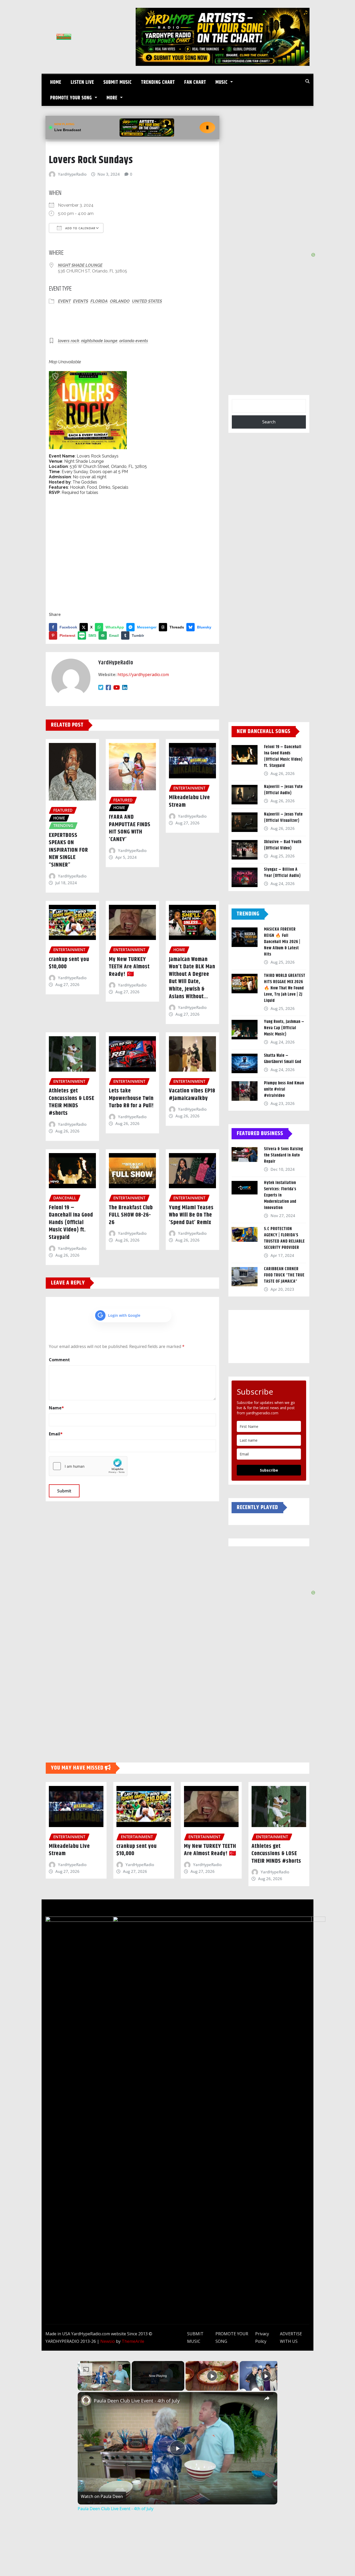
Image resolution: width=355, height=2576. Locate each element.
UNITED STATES (147, 301)
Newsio (108, 2341)
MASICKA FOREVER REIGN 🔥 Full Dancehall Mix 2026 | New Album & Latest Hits (282, 942)
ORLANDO (120, 301)
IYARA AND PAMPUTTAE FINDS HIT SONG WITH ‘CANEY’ (130, 828)
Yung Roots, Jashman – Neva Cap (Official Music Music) (284, 1028)
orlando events (134, 341)
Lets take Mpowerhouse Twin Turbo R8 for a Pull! (131, 1098)
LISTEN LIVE (82, 82)
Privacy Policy (262, 2338)
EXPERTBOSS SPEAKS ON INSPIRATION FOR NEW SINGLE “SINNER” (68, 850)
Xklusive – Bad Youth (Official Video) (283, 845)
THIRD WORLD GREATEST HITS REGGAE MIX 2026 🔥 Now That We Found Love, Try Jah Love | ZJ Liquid (285, 988)
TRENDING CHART (158, 82)
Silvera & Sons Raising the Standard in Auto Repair (284, 1155)
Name (56, 1408)
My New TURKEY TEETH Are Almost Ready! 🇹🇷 (129, 967)
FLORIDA (99, 301)
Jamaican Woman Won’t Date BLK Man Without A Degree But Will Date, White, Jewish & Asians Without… (192, 978)
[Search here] (307, 81)
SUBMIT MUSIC (118, 82)
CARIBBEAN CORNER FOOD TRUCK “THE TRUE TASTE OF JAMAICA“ (284, 1275)
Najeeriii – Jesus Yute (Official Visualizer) (283, 818)
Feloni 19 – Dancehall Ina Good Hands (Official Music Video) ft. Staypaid (71, 1223)
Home (56, 82)
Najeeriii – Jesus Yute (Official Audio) (283, 790)
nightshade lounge (99, 341)
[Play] (212, 2376)
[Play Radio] (207, 128)
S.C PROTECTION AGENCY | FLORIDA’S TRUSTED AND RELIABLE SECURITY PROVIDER (284, 1238)
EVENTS (81, 301)
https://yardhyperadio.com (143, 675)
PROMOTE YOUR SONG (72, 98)
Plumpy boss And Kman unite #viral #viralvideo (284, 1089)
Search (269, 422)
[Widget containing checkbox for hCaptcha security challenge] (88, 1466)
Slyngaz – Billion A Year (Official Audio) (282, 873)
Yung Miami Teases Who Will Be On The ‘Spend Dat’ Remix (191, 1215)
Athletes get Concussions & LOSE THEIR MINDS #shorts (72, 1102)
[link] (86, 2400)
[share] (267, 2399)
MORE (113, 98)
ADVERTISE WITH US (291, 2338)
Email (56, 1434)
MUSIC (222, 82)
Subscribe (269, 1470)
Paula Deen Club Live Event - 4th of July (137, 2401)
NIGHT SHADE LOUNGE (80, 265)
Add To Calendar (80, 228)
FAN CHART (195, 82)
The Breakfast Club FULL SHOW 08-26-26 (131, 1215)
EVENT (64, 301)
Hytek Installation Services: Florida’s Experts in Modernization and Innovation (280, 1195)
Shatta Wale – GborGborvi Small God (283, 1059)
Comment (59, 1360)
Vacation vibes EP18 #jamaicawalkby (192, 1095)
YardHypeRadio (72, 174)
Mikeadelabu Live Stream (189, 801)
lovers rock (69, 341)
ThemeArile (133, 2341)
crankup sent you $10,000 (69, 963)
